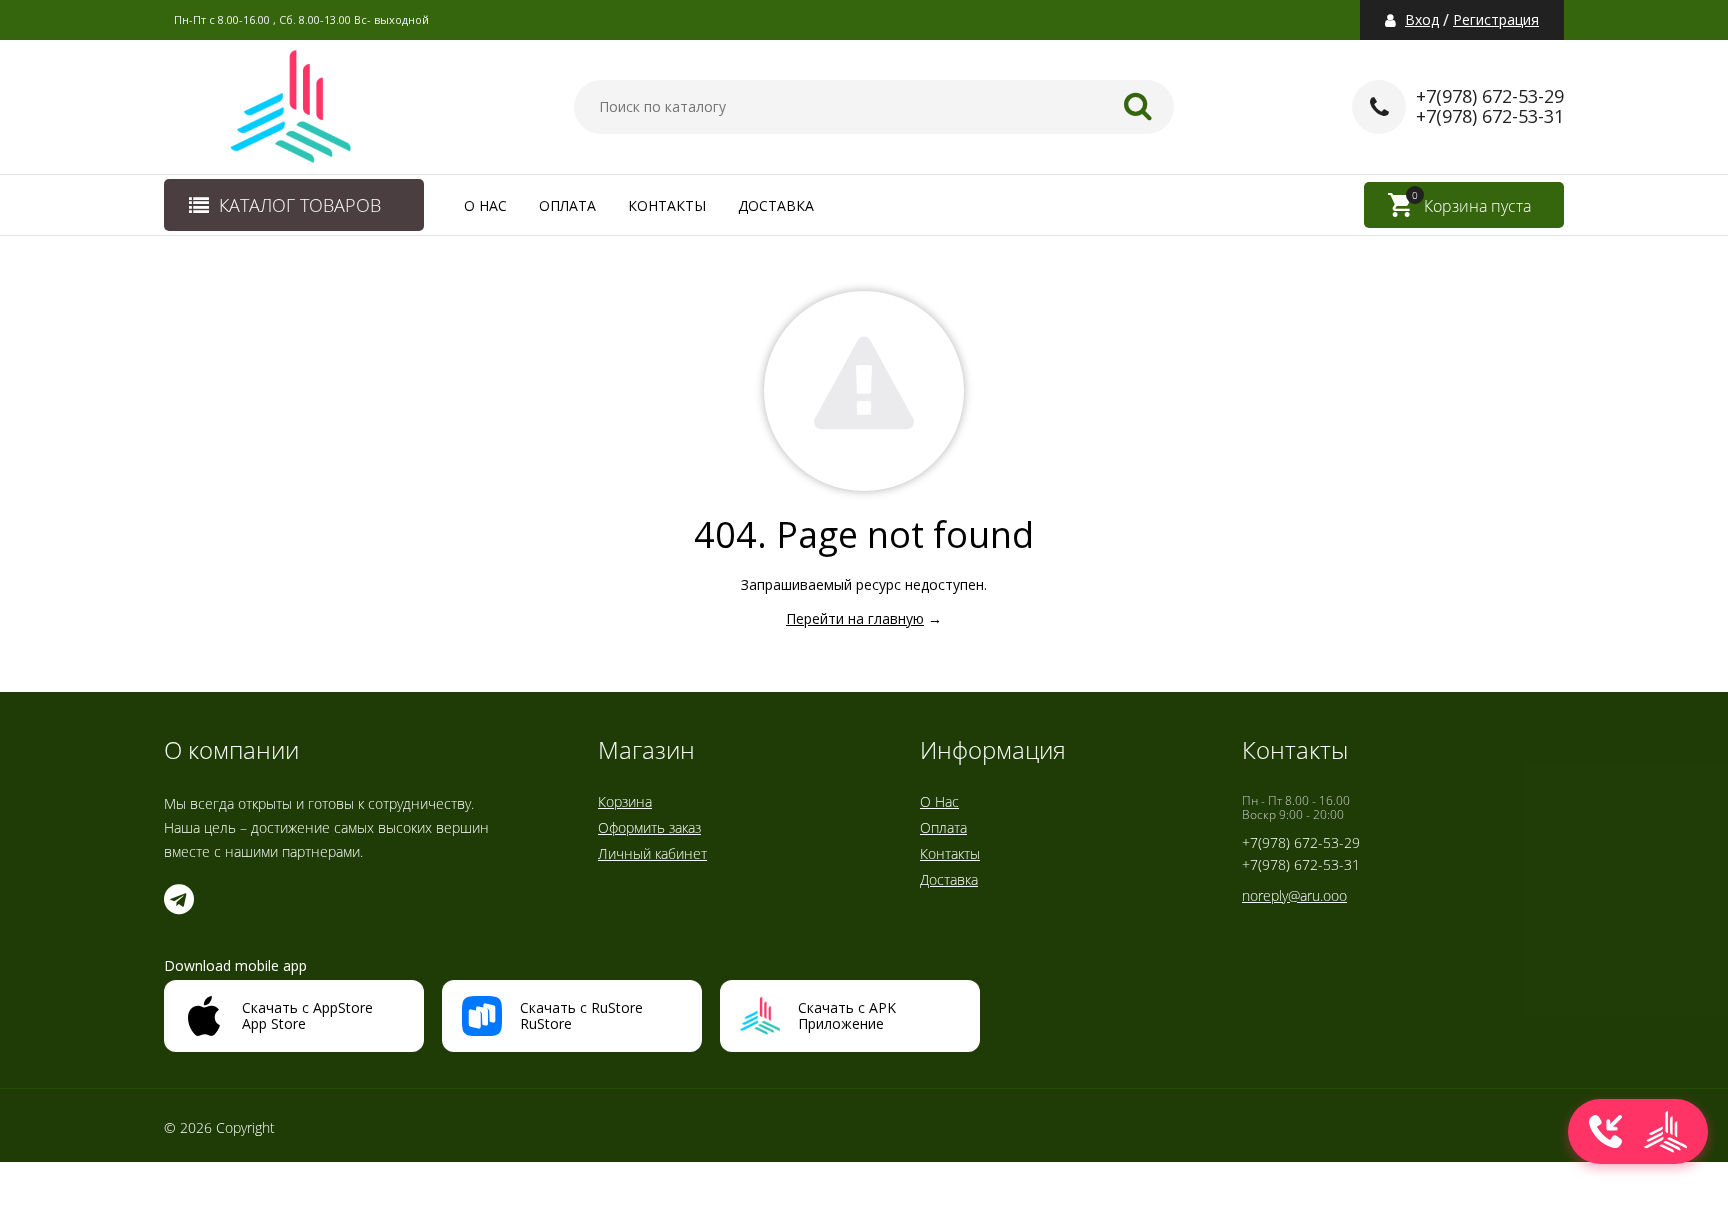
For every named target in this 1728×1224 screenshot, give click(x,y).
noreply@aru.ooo (1294, 895)
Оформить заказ (649, 827)
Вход (1422, 20)
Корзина (625, 801)
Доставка (776, 205)
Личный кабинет (652, 853)
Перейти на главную (855, 618)
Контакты (667, 205)
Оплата (567, 205)
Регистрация (1496, 20)
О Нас (485, 205)
